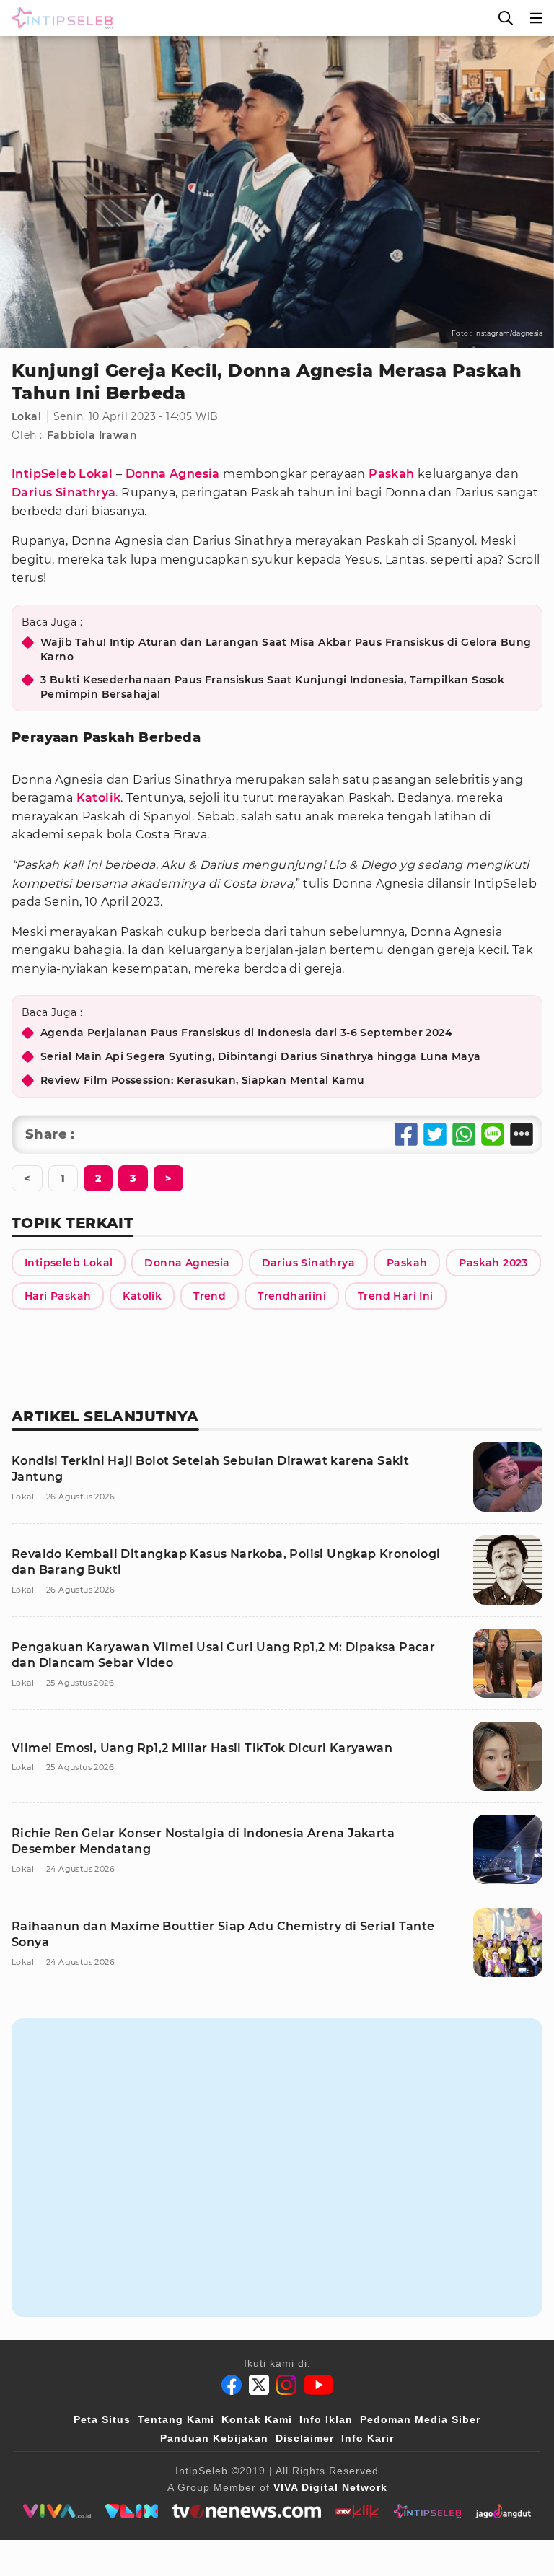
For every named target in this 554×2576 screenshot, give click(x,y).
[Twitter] (259, 2385)
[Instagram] (286, 2385)
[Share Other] (522, 1134)
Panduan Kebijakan (214, 2438)
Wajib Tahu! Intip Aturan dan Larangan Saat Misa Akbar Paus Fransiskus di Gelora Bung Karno (286, 649)
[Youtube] (318, 2385)
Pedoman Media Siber (420, 2419)
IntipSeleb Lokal (62, 474)
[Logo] (59, 18)
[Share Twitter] (435, 1134)
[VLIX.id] (132, 2511)
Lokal (26, 416)
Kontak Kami (257, 2419)
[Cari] (506, 18)
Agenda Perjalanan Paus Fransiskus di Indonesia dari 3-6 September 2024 (246, 1033)
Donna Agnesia (173, 474)
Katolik (99, 798)
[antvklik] (357, 2511)
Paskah (391, 474)
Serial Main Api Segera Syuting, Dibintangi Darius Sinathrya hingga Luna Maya (260, 1056)
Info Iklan (326, 2419)
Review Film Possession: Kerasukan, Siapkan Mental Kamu (203, 1080)
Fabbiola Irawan (92, 435)
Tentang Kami (176, 2419)
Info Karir (368, 2438)
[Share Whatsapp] (464, 1134)
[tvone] (246, 2511)
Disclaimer (305, 2438)
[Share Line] (493, 1134)
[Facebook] (232, 2385)
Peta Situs (102, 2419)
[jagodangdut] (503, 2511)
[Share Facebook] (406, 1134)
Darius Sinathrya (63, 492)
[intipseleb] (427, 2511)
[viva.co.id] (57, 2511)
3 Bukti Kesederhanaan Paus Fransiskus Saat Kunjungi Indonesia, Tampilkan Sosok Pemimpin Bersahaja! (272, 687)
